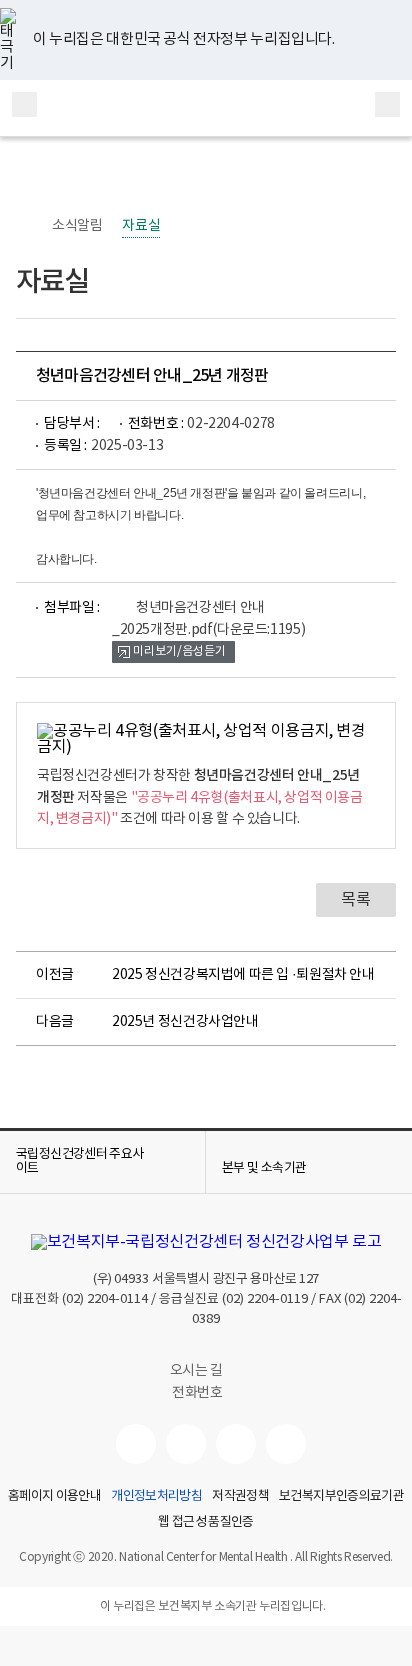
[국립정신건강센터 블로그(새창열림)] (286, 1444)
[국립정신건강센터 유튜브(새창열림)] (136, 1444)
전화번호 (197, 1393)
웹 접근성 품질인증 (206, 1523)
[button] (102, 1162)
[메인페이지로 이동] (206, 108)
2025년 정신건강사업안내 (185, 1022)
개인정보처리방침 (156, 1497)
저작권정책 (240, 1497)
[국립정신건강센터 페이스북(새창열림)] (186, 1444)
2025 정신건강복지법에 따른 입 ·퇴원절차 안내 (243, 975)
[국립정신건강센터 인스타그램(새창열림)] (236, 1444)
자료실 (141, 226)
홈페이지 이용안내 (54, 1497)
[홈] (26, 226)
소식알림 (77, 226)
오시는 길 (198, 1371)
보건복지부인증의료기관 (341, 1497)
